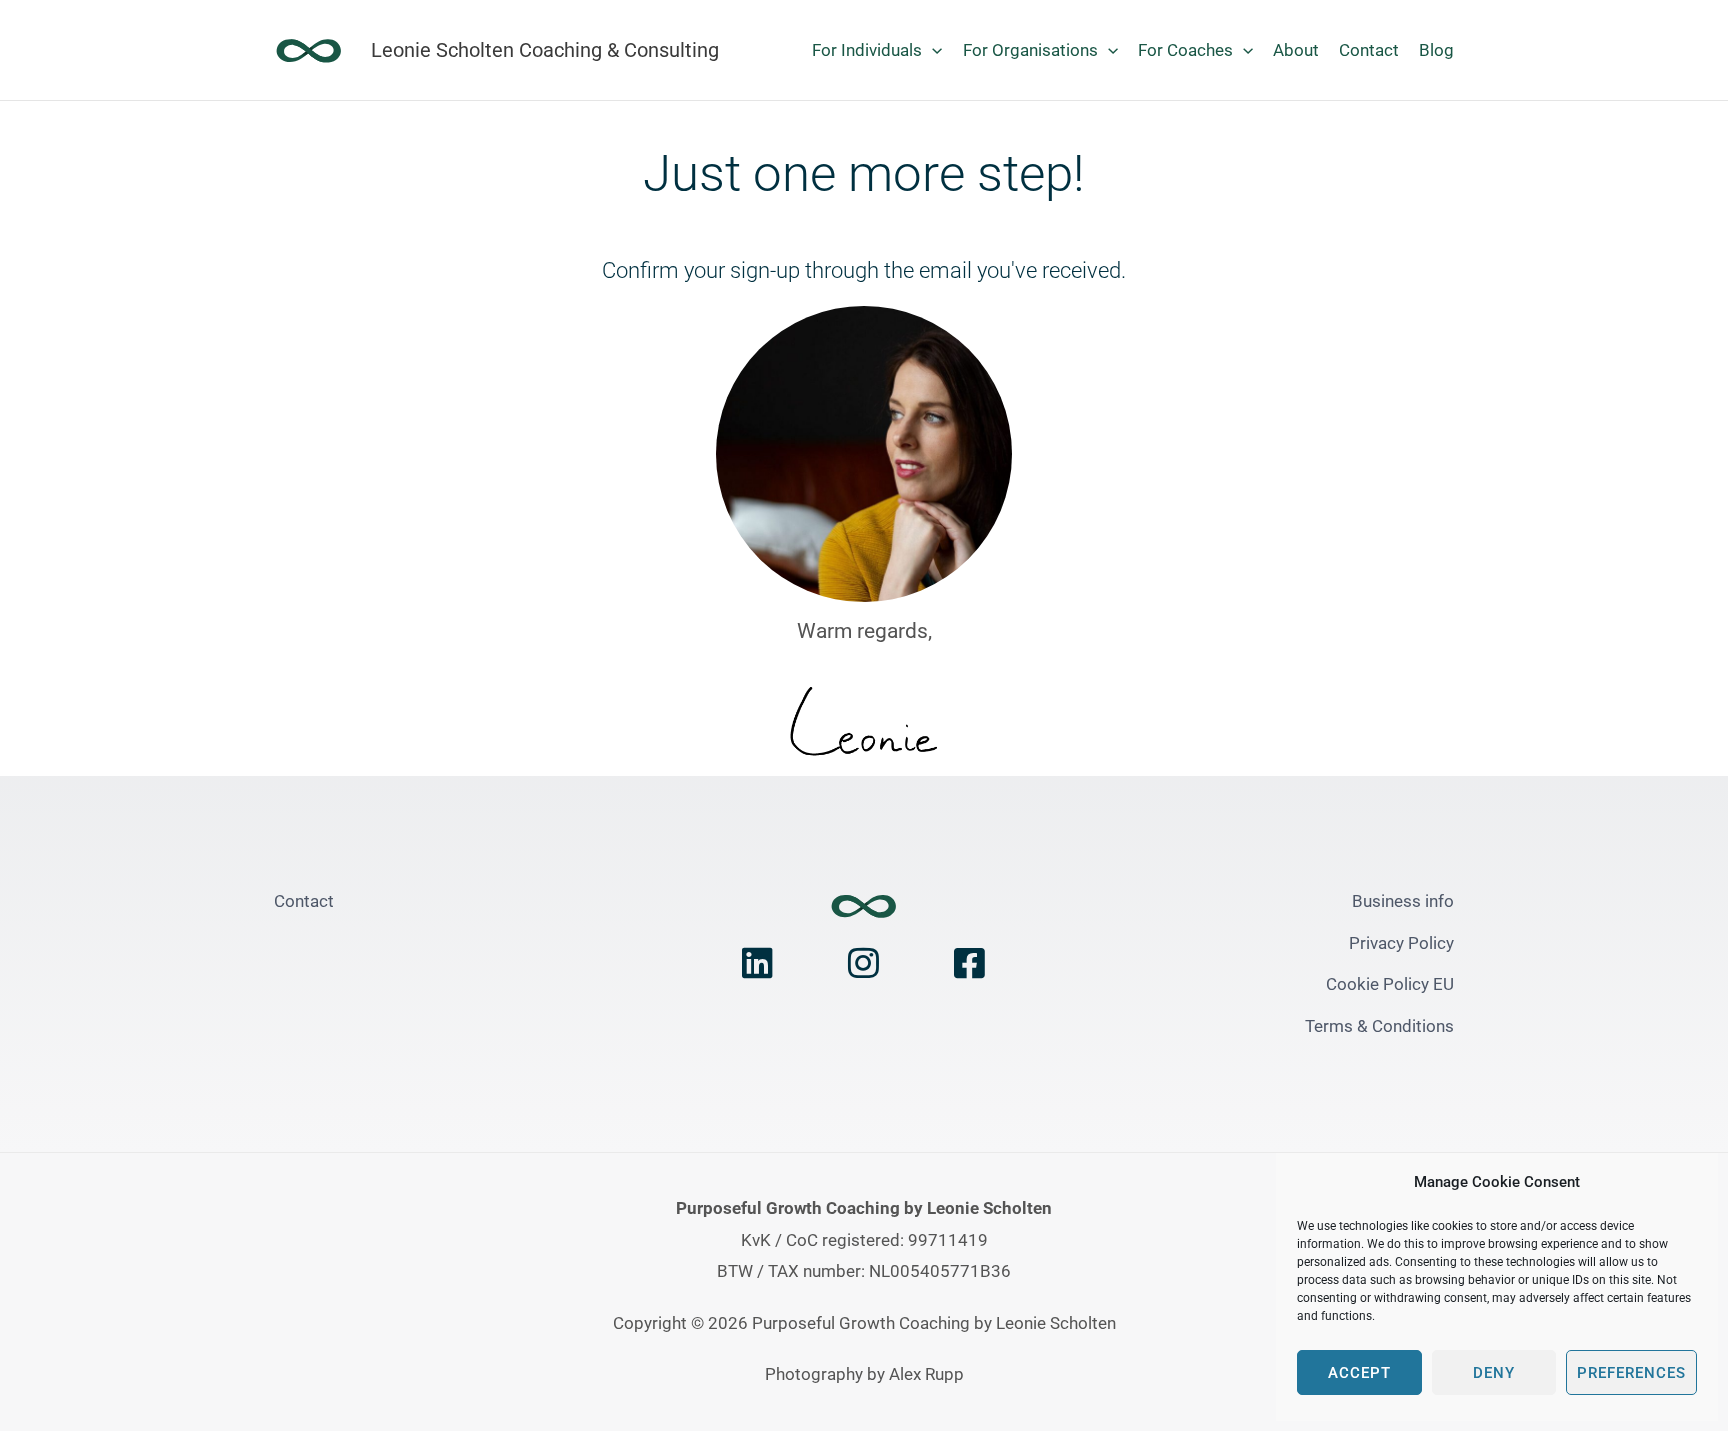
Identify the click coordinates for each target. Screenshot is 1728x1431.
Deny (1494, 1373)
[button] (932, 50)
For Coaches (1185, 50)
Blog (1436, 50)
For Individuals (867, 50)
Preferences (1631, 1373)
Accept (1359, 1373)
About (1296, 50)
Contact (1369, 50)
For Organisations (1030, 50)
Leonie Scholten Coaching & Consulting (545, 50)
